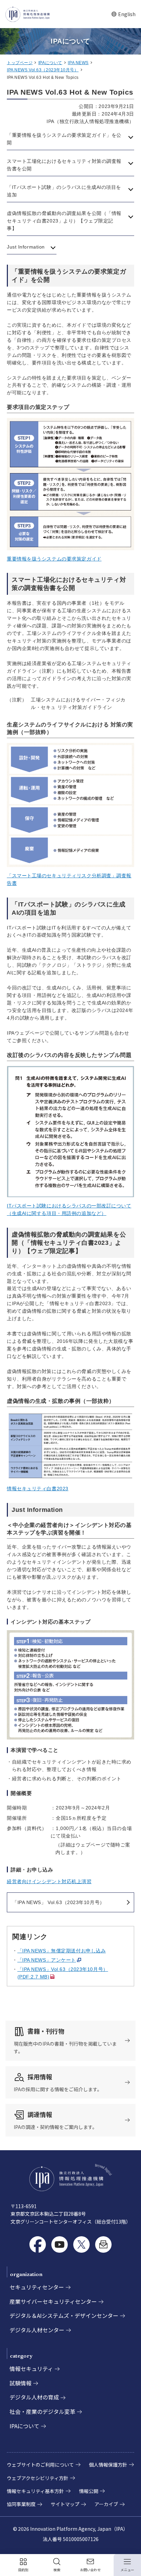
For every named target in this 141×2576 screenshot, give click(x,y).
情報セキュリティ (31, 2369)
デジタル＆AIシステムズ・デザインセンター (64, 2315)
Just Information (26, 247)
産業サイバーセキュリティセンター (53, 2301)
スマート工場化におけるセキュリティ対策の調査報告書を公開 (64, 165)
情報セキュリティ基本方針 (35, 2491)
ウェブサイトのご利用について (40, 2465)
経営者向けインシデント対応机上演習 (49, 1881)
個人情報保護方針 (108, 2465)
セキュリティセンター (37, 2287)
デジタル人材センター (37, 2330)
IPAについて (50, 63)
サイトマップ (65, 2504)
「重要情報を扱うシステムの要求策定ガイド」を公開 (64, 139)
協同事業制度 (21, 2504)
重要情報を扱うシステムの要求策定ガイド (54, 559)
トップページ (20, 63)
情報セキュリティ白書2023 (38, 1489)
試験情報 (21, 2383)
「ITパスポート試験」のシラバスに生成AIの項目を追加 (64, 191)
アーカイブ (106, 2504)
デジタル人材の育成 (34, 2397)
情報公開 (89, 2491)
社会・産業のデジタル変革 (42, 2411)
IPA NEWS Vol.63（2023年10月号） (43, 70)
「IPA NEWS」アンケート (47, 1960)
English (123, 14)
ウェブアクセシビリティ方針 (38, 2478)
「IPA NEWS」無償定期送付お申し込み (62, 1951)
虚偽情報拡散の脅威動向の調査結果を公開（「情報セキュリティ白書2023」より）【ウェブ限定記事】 (64, 221)
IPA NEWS (78, 63)
